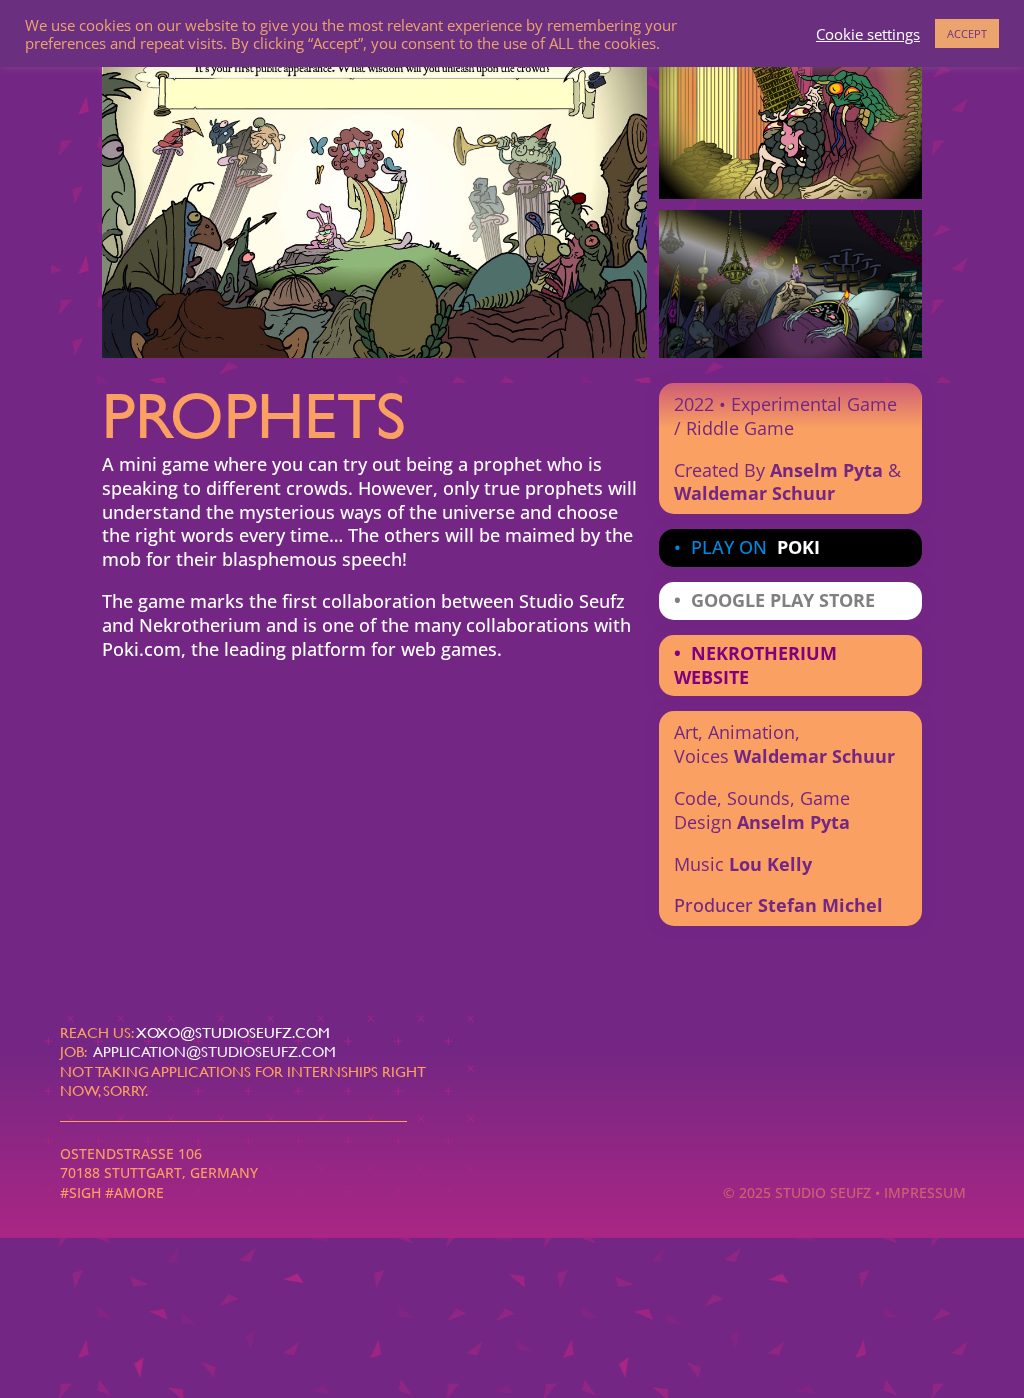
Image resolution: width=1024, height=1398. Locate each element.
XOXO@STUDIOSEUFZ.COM (233, 1032)
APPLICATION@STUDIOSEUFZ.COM (215, 1051)
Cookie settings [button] (868, 34)
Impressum (929, 1192)
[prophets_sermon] (374, 352)
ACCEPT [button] (967, 33)
